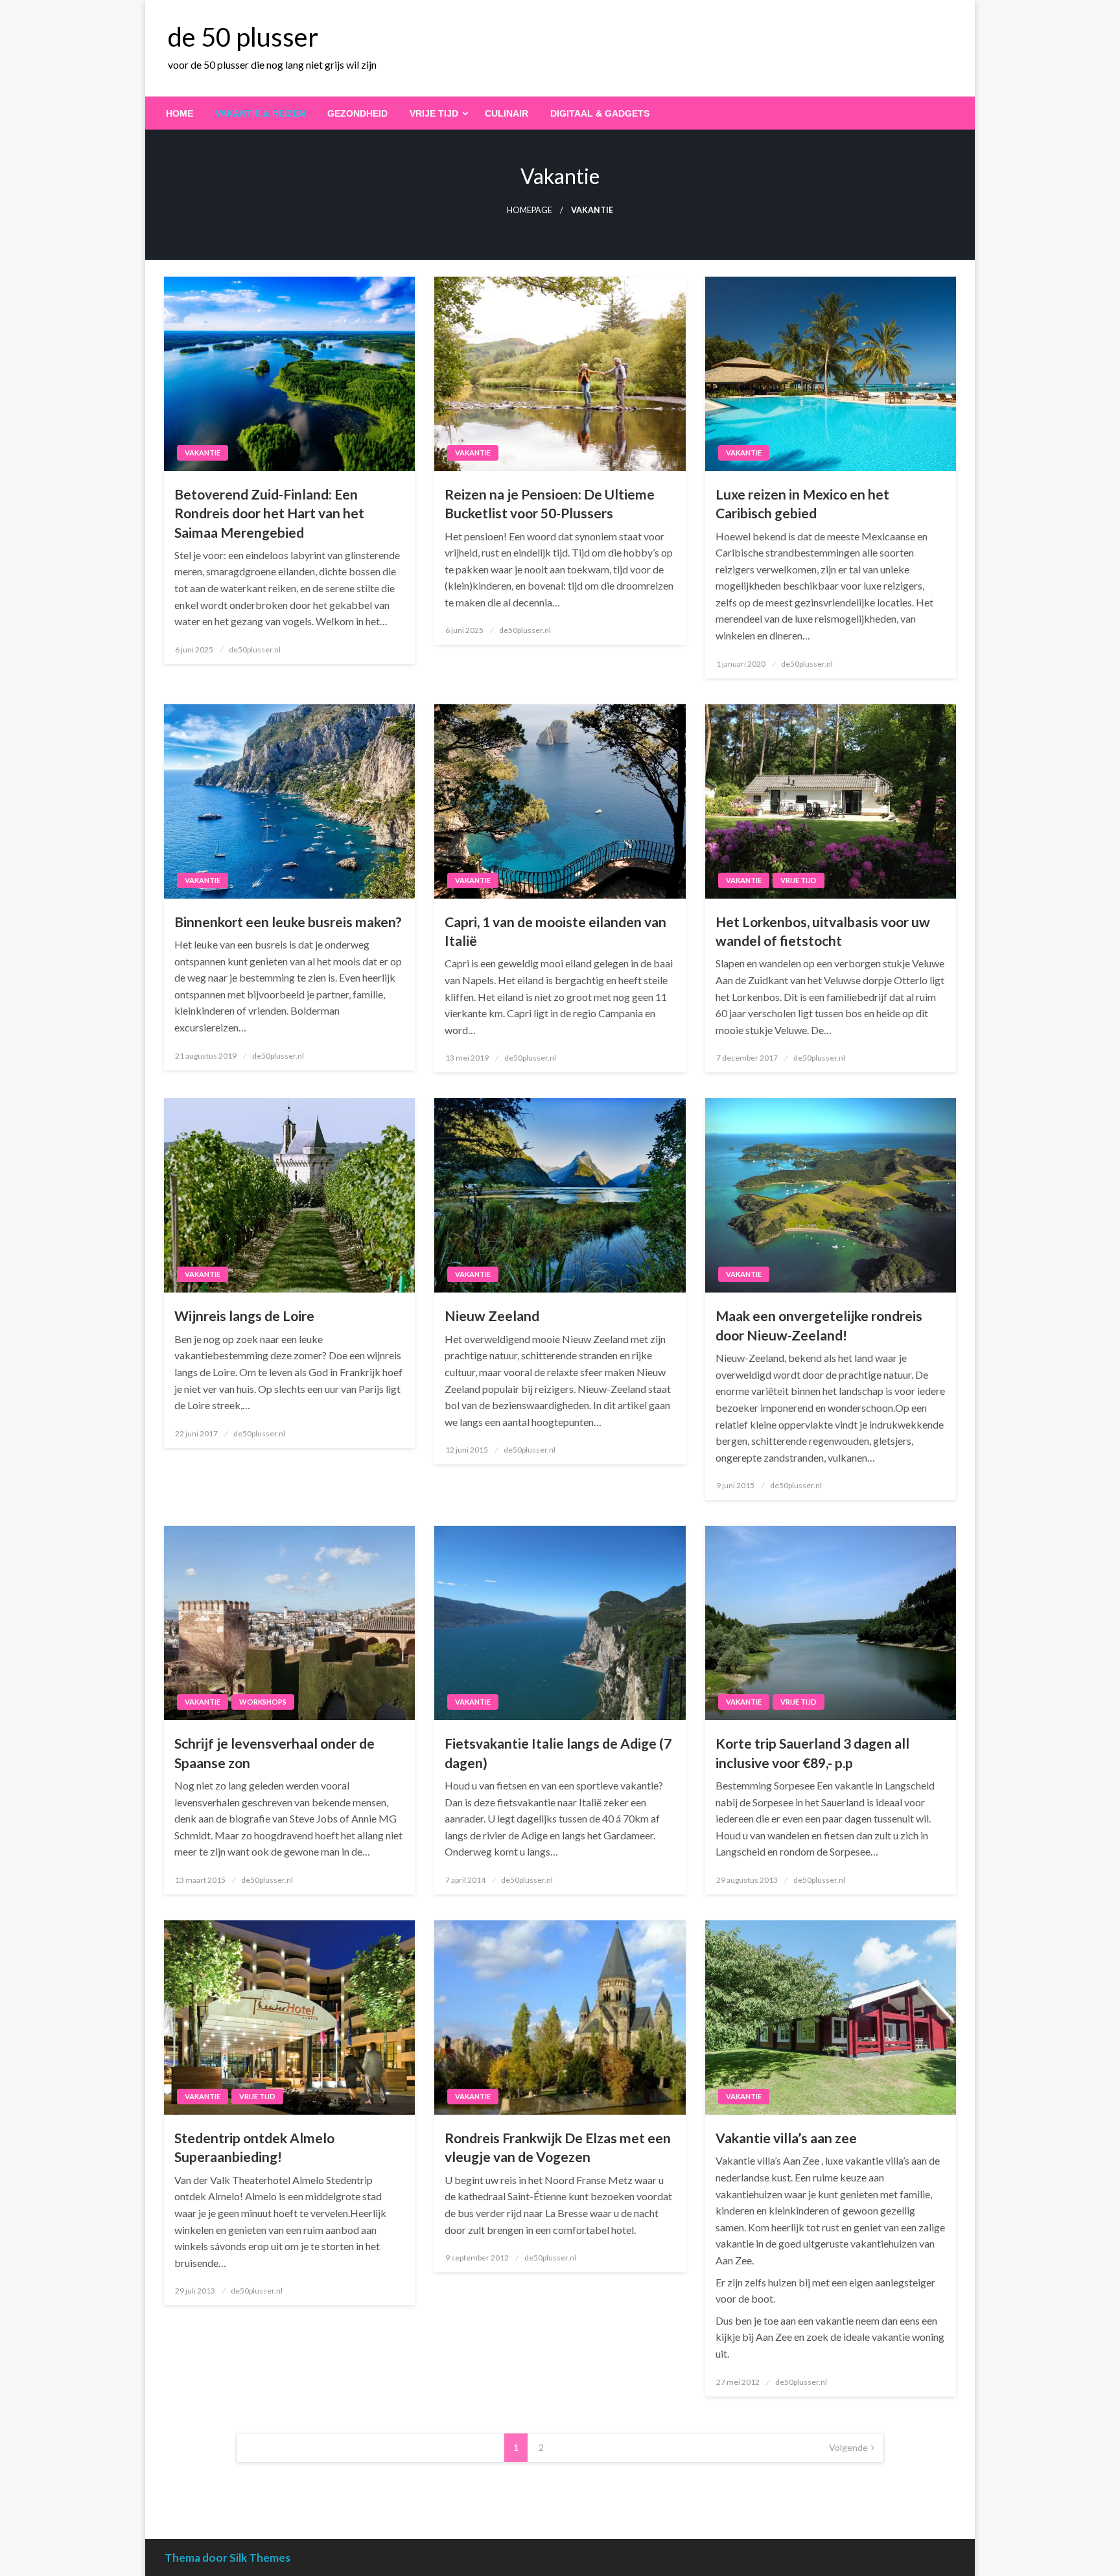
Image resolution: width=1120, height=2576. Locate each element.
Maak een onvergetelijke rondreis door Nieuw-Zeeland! (819, 1325)
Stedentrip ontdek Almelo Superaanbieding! (254, 2147)
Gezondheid (357, 113)
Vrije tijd (434, 113)
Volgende (848, 2447)
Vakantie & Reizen (260, 113)
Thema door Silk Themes (227, 2558)
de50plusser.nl (255, 650)
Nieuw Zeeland (492, 1316)
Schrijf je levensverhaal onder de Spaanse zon (274, 1753)
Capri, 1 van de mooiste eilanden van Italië (555, 931)
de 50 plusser (243, 37)
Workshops (263, 1702)
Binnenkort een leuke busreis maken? (288, 922)
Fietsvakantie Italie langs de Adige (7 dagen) (558, 1753)
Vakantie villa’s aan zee (786, 2138)
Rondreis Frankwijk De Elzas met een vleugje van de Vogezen (558, 2147)
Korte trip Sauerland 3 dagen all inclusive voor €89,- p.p (812, 1753)
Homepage (530, 210)
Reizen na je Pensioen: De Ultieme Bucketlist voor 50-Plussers (550, 503)
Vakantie (203, 453)
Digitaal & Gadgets (600, 113)
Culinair (507, 113)
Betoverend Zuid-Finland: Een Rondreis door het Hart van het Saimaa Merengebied (269, 513)
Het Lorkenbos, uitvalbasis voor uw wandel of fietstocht (823, 931)
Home (180, 113)
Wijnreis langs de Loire (244, 1316)
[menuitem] (180, 113)
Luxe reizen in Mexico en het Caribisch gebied (802, 503)
